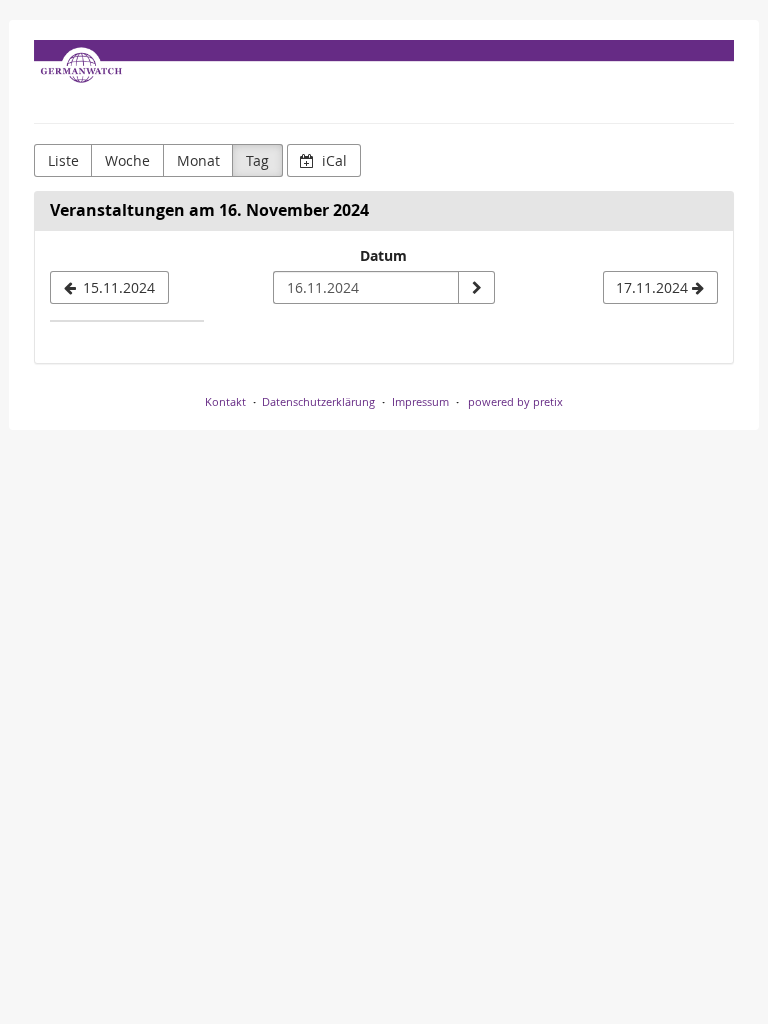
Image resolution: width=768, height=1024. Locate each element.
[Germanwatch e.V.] (384, 77)
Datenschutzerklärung (318, 401)
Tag (257, 160)
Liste (63, 160)
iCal (332, 160)
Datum (383, 255)
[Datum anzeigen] (476, 288)
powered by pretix (515, 401)
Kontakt (225, 401)
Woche (127, 160)
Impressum (420, 401)
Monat (198, 160)
